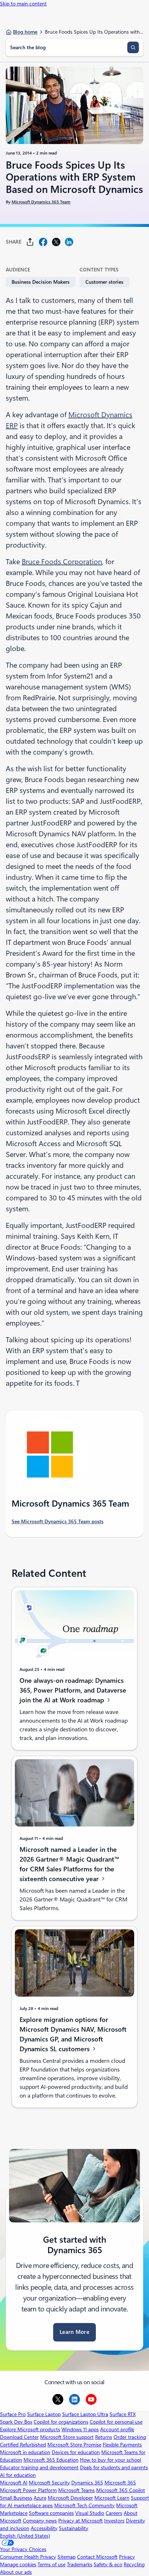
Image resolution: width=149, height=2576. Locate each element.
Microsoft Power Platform (28, 2490)
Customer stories (104, 282)
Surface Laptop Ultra (85, 2414)
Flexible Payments (122, 2445)
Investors (114, 2521)
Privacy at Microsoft (80, 2521)
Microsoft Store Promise (74, 2445)
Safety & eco (108, 2564)
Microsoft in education (25, 2452)
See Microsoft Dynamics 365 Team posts (58, 1521)
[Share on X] (56, 242)
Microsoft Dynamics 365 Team (41, 202)
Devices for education (76, 2452)
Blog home (25, 32)
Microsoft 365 (120, 2483)
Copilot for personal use (116, 2422)
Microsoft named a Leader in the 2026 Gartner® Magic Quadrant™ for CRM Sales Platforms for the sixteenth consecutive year (69, 1864)
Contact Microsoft (97, 2557)
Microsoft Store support (67, 2437)
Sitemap (67, 2557)
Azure (40, 2498)
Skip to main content (23, 4)
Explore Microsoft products (30, 2429)
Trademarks (80, 2564)
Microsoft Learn (112, 2498)
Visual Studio (90, 2513)
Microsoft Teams (76, 2490)
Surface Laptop (44, 2414)
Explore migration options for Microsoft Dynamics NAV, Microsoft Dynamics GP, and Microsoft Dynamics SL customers (73, 2034)
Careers (114, 2513)
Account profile (117, 2429)
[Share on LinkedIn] (69, 242)
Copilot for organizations (61, 2422)
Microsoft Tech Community (84, 2505)
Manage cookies (18, 2564)
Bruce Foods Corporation (62, 562)
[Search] (133, 47)
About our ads (16, 2572)
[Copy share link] (30, 242)
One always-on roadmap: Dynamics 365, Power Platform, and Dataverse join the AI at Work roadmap (73, 1690)
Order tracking (130, 2437)
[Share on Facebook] (43, 242)
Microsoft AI (14, 2483)
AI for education (18, 2475)
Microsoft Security (49, 2483)
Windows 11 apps (80, 2429)
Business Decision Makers (41, 282)
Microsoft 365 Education (51, 2460)
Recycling (134, 2564)
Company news (40, 2521)
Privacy (127, 2557)
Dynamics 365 (87, 2483)
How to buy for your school (110, 2460)
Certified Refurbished (23, 2445)
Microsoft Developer (70, 2498)
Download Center (19, 2437)
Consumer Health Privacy (28, 2557)
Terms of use (52, 2564)
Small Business (16, 2498)
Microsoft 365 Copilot (121, 2490)
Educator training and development (39, 2467)
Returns (104, 2437)
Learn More (74, 2332)
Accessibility (44, 2528)
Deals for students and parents (114, 2467)
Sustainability (74, 2528)
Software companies (51, 2513)
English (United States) (25, 2536)
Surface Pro (13, 2414)
